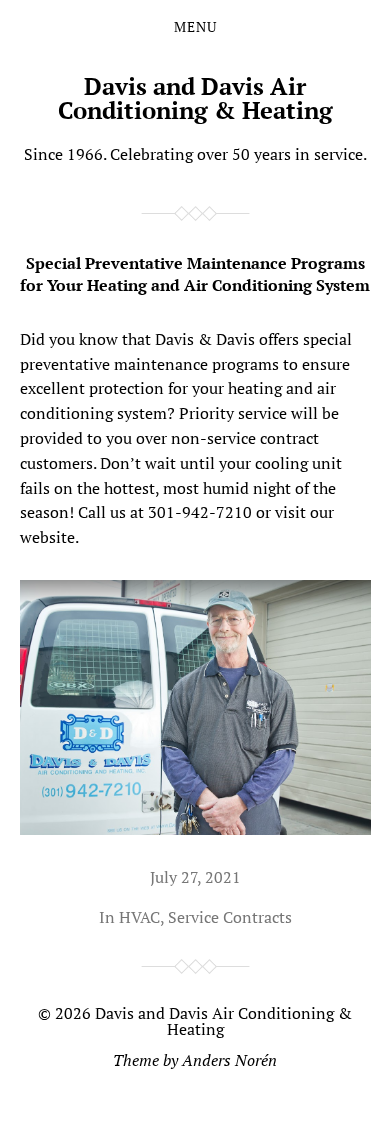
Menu (195, 27)
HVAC (139, 917)
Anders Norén (229, 1060)
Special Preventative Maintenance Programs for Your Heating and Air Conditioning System (195, 274)
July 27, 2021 (195, 877)
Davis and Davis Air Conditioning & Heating (195, 98)
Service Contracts (230, 917)
